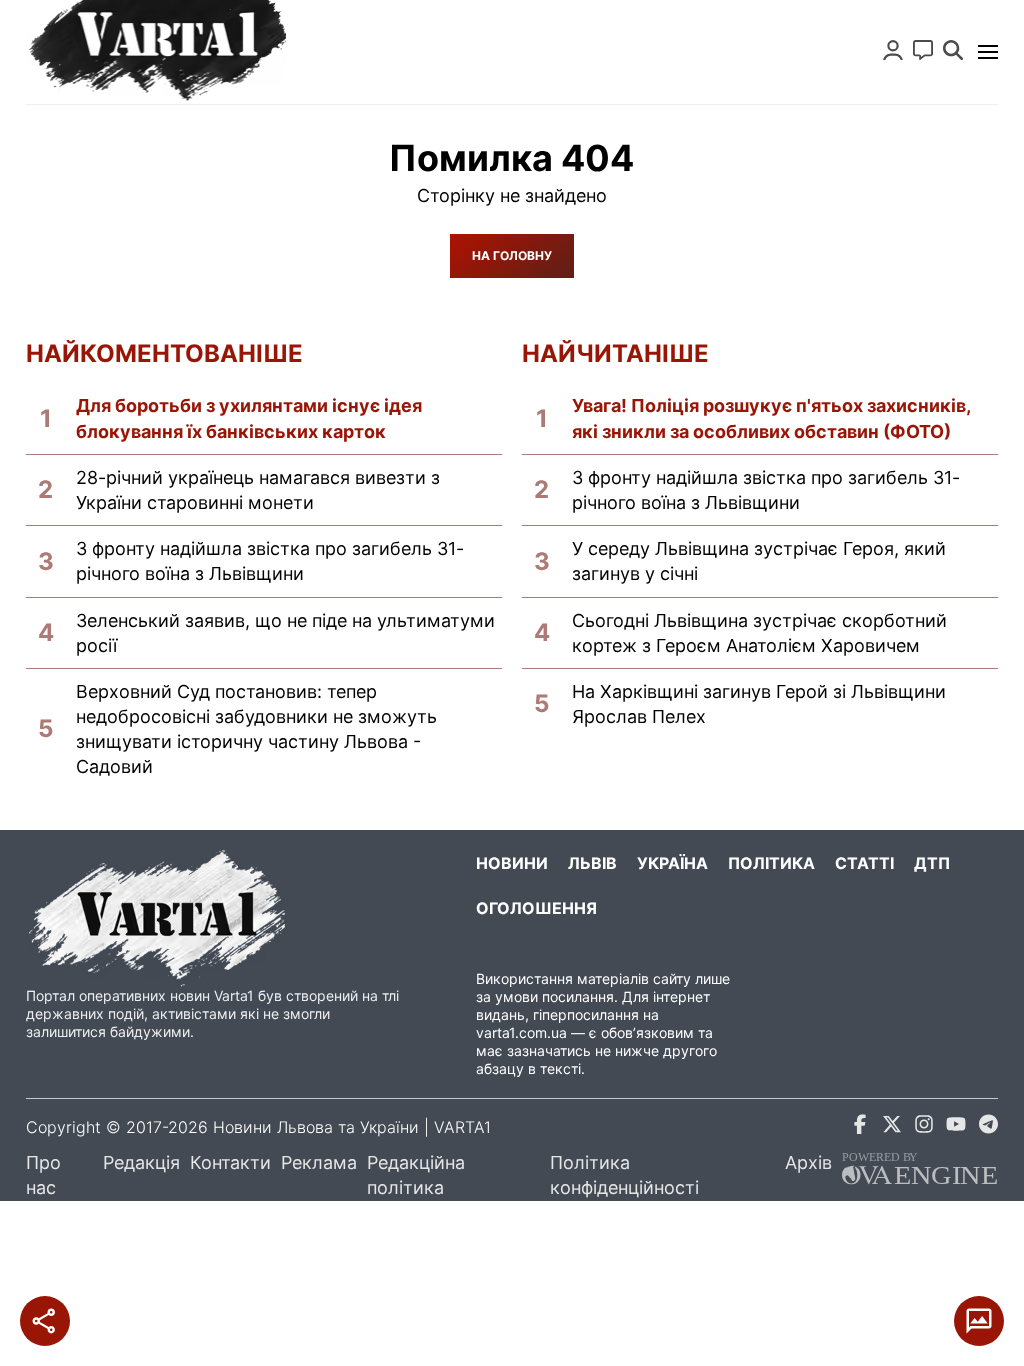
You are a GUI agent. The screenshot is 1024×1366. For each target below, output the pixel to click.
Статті (864, 863)
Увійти (893, 50)
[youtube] (956, 1127)
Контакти (230, 1162)
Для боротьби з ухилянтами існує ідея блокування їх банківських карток (249, 418)
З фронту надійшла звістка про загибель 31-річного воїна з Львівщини (270, 561)
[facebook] (860, 1127)
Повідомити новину (923, 50)
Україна (672, 863)
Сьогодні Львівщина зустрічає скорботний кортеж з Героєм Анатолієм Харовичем (759, 633)
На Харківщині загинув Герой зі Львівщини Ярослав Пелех (759, 704)
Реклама (319, 1162)
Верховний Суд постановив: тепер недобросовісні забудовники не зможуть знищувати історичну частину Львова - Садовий (256, 729)
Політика (771, 863)
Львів (592, 863)
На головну (512, 255)
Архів (808, 1162)
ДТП (932, 863)
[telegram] (988, 1127)
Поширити (45, 1321)
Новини (512, 863)
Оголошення (536, 908)
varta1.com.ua (521, 1032)
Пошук (953, 50)
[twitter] (892, 1127)
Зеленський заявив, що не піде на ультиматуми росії (285, 633)
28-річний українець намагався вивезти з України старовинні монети (258, 490)
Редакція (141, 1162)
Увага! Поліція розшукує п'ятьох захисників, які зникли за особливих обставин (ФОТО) (771, 418)
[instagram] (924, 1127)
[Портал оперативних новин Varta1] (156, 52)
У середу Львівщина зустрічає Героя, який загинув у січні (759, 561)
